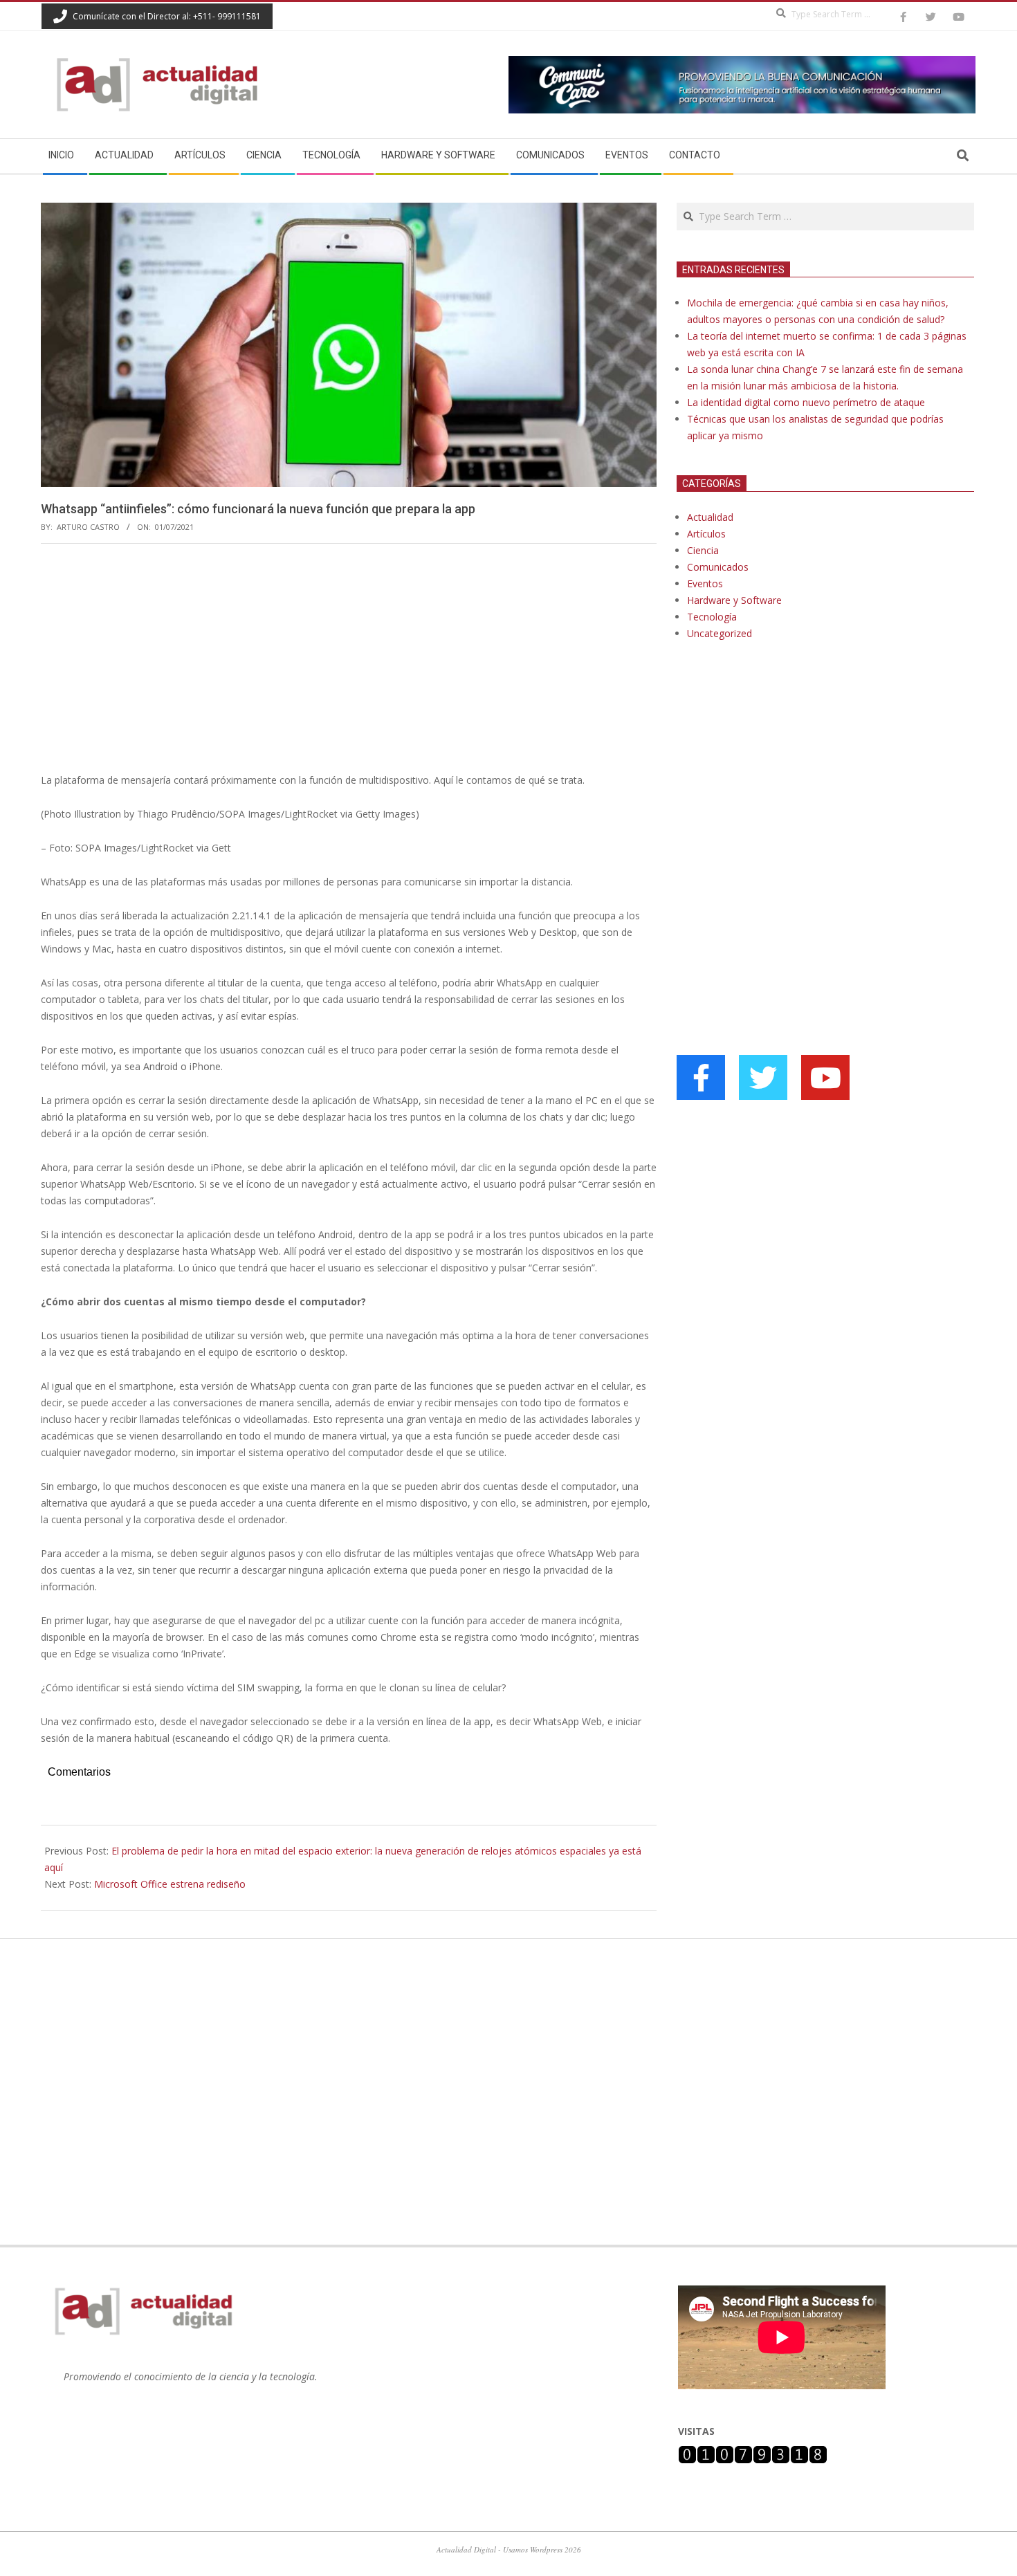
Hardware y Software (734, 600)
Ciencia (703, 550)
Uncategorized (720, 633)
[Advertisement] (349, 658)
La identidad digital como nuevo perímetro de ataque (806, 402)
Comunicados (718, 567)
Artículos (706, 534)
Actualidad (710, 517)
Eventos (705, 583)
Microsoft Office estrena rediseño (170, 1884)
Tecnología (712, 617)
